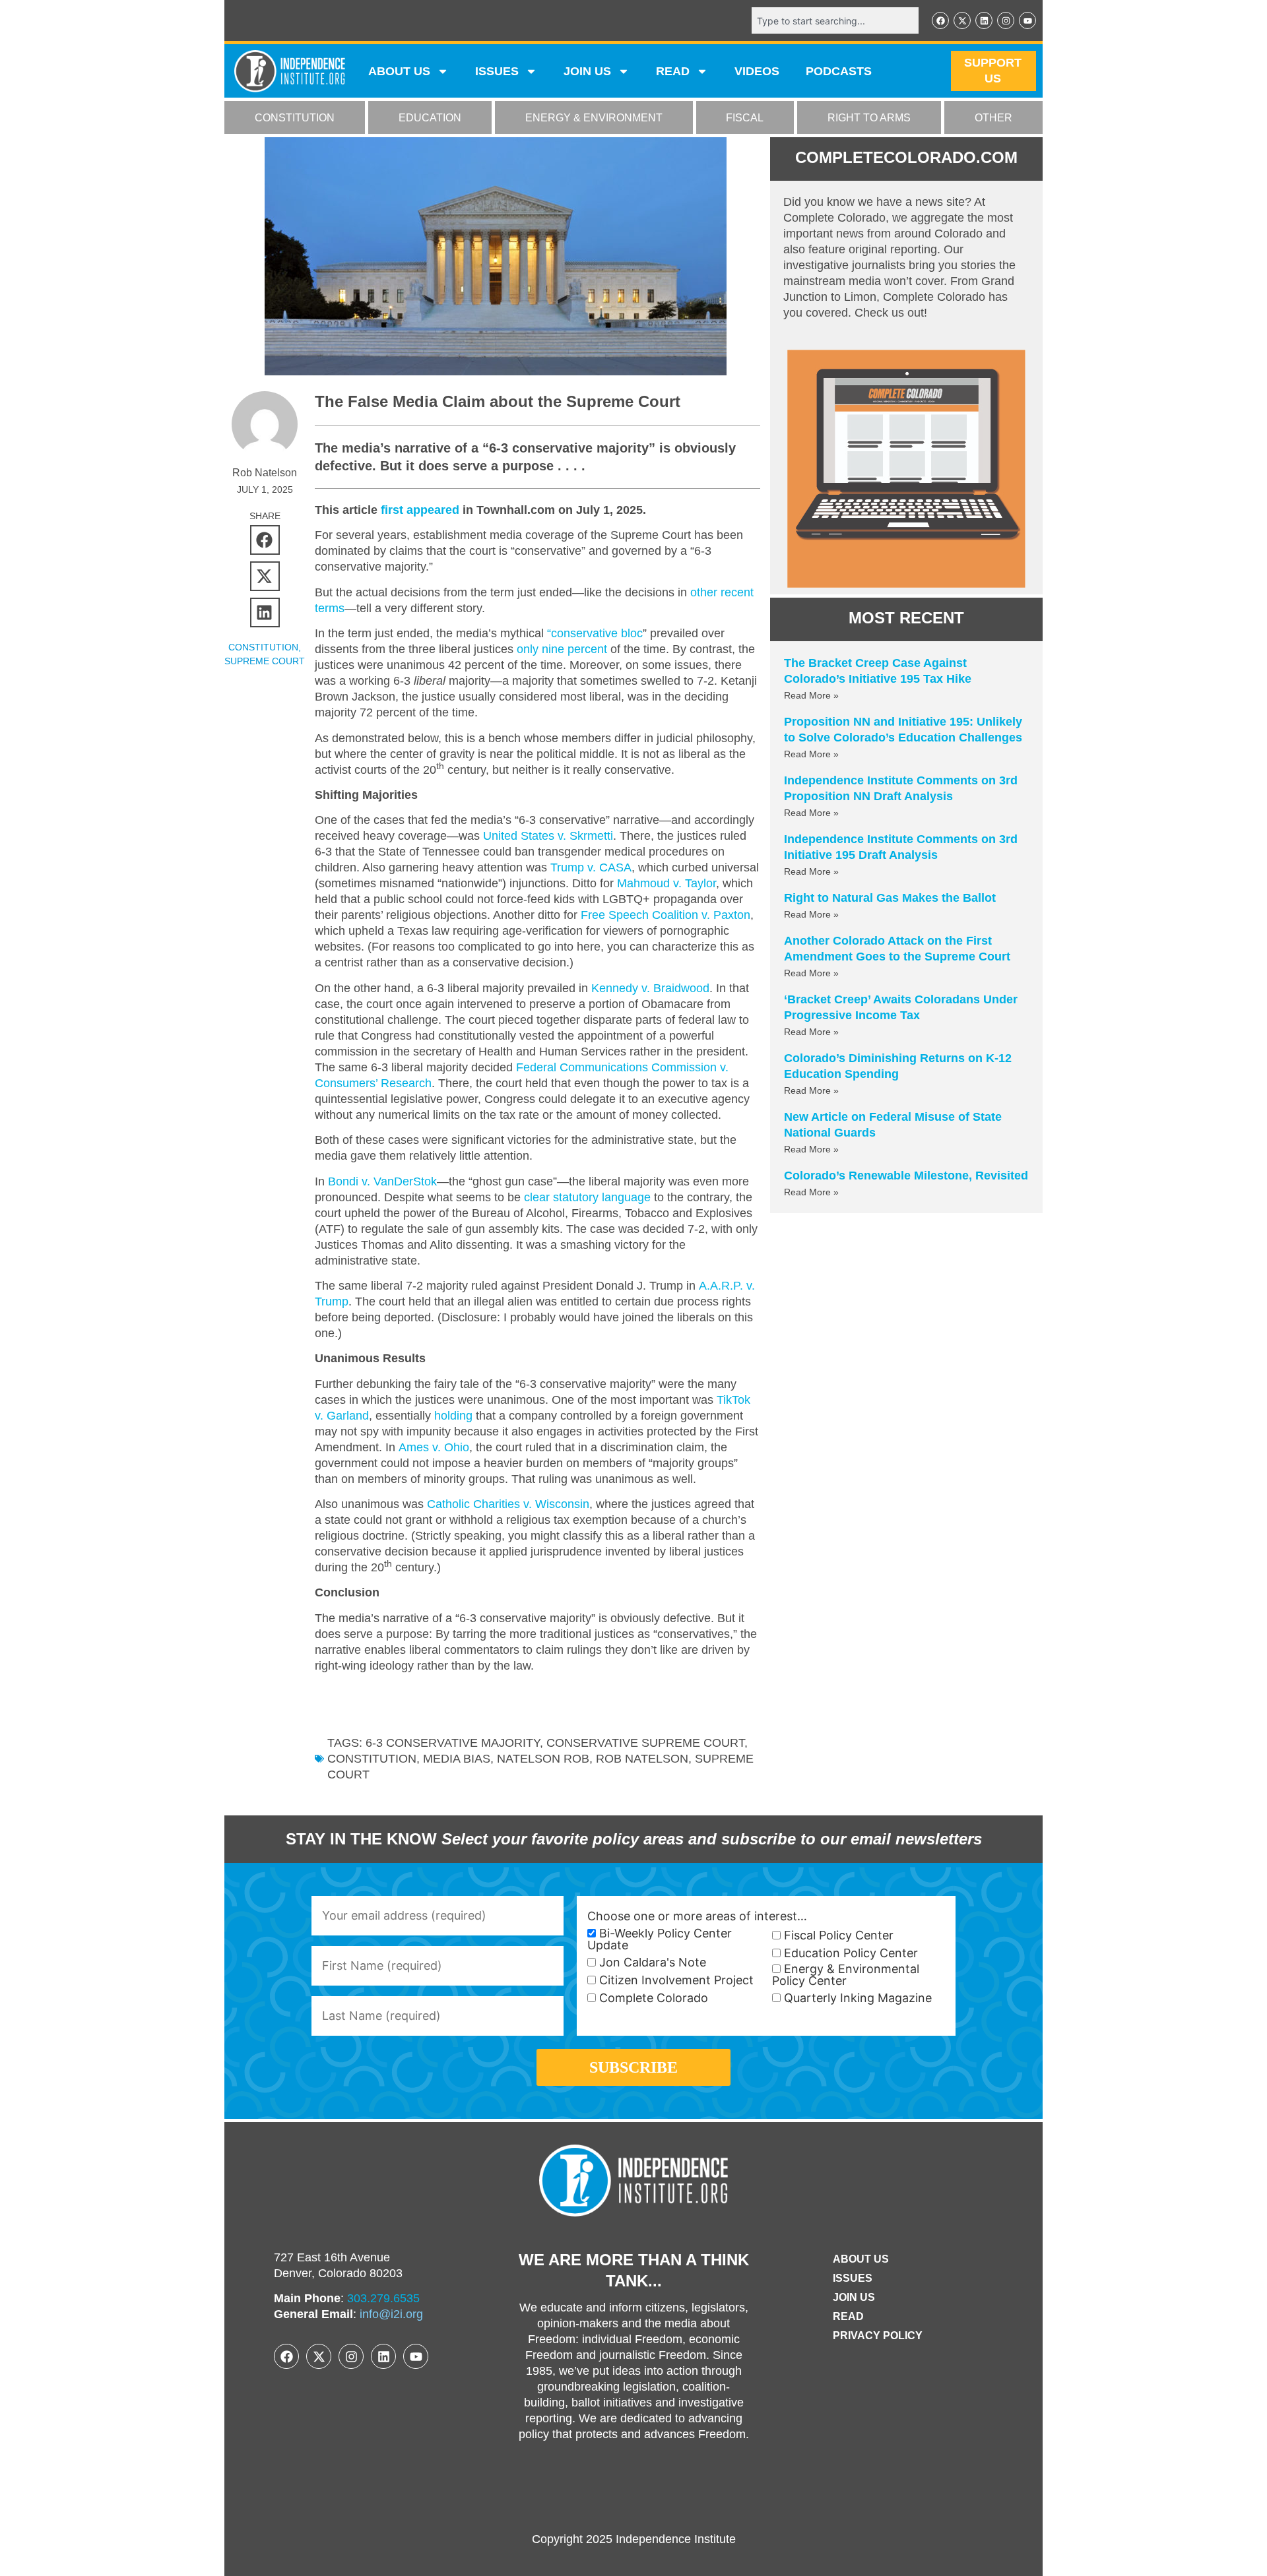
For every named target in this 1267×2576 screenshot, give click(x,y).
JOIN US (587, 71)
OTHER (993, 118)
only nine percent (562, 649)
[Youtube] (1027, 20)
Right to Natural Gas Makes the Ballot (890, 898)
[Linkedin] (984, 20)
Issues (497, 71)
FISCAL (745, 118)
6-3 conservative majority (453, 1743)
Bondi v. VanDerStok (382, 1181)
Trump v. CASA (591, 867)
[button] (265, 540)
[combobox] (835, 20)
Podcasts (839, 71)
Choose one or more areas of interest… (697, 1916)
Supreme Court (265, 661)
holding (453, 1416)
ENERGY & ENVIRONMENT (594, 118)
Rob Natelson (642, 1759)
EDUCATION (430, 118)
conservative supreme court (645, 1743)
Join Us (854, 2297)
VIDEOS (757, 71)
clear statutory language (587, 1197)
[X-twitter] (962, 20)
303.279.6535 (383, 2298)
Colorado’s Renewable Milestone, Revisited (906, 1176)
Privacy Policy (878, 2336)
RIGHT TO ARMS (869, 118)
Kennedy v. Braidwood (650, 988)
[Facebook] (940, 20)
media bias (457, 1759)
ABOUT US (399, 71)
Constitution (372, 1759)
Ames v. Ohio (434, 1447)
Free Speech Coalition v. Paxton (666, 915)
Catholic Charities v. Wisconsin (508, 1504)
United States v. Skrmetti (548, 836)
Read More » (811, 695)
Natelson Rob (543, 1759)
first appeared (420, 510)
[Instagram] (1006, 20)
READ (673, 71)
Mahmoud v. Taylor (666, 883)
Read (848, 2316)
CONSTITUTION (295, 118)
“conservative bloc (595, 633)
